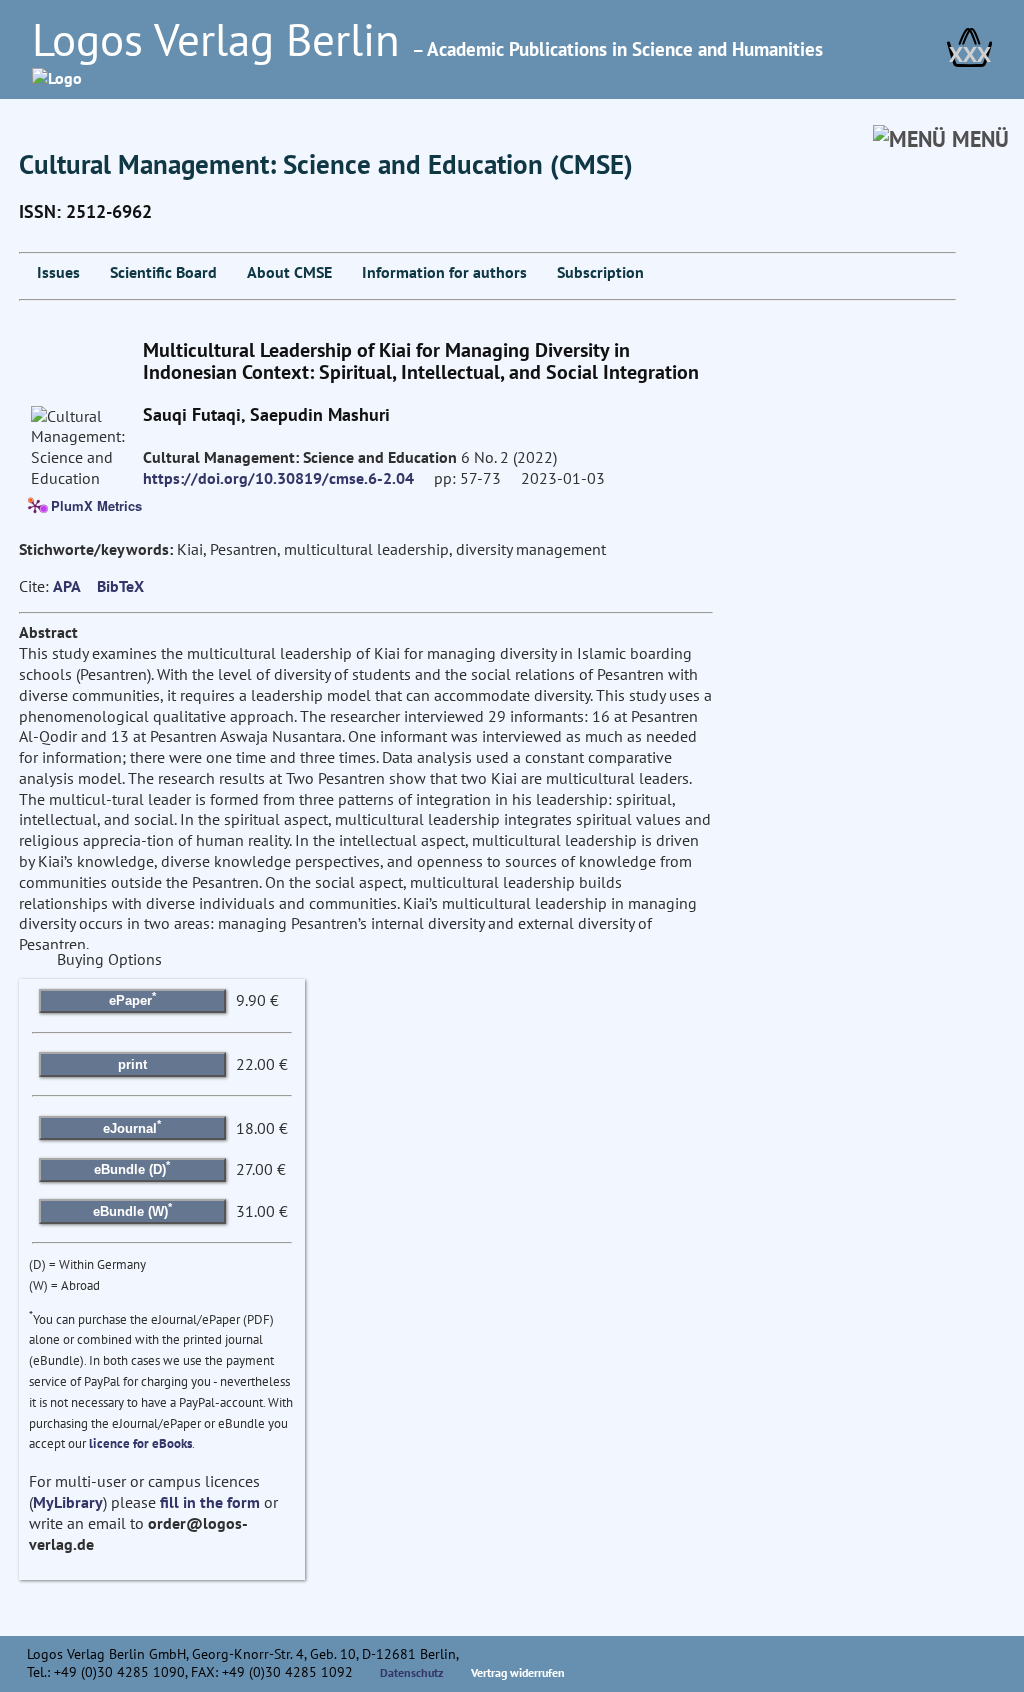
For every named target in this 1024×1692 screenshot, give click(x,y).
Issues (58, 272)
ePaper (132, 999)
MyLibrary (68, 1502)
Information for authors (444, 272)
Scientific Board (163, 272)
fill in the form (210, 1502)
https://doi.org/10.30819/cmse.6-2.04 (278, 478)
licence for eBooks (140, 1443)
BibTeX (120, 586)
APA (67, 586)
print (132, 1064)
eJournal (132, 1126)
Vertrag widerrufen (518, 1672)
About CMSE (289, 272)
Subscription (600, 272)
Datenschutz (412, 1672)
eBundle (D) (132, 1168)
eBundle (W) (132, 1209)
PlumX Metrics (96, 504)
